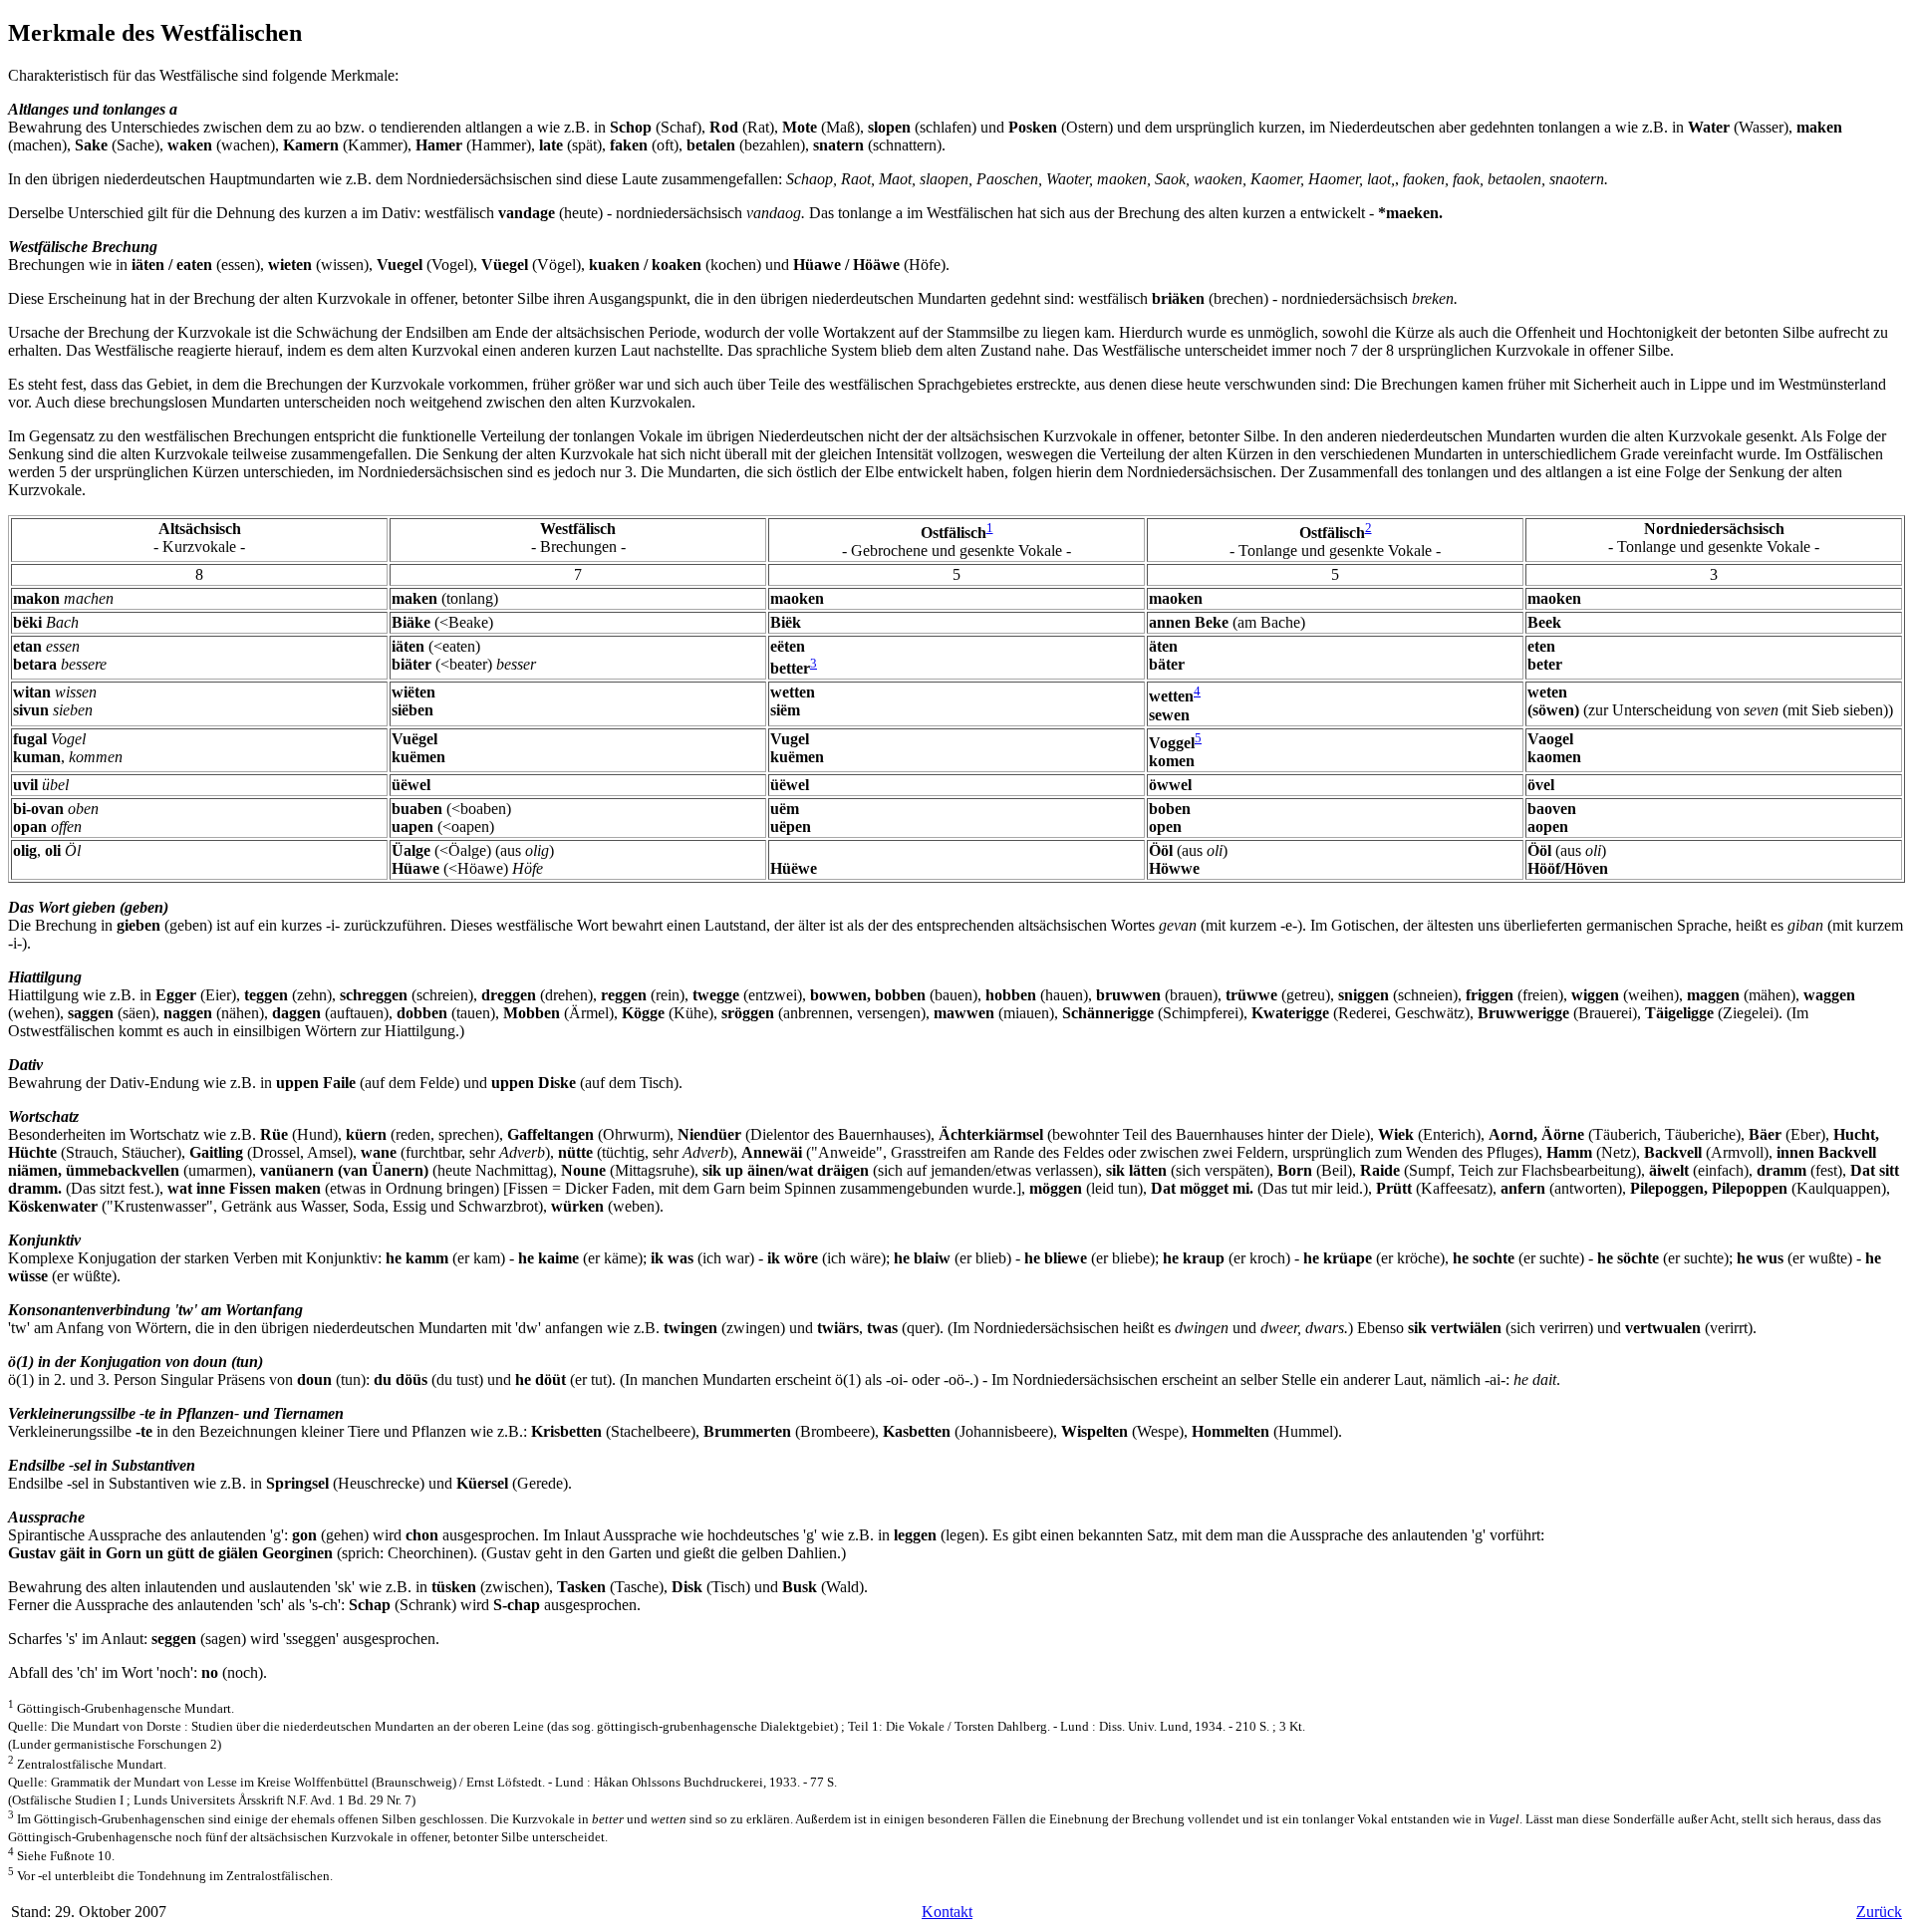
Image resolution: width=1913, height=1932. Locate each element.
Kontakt (947, 1912)
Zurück (1879, 1912)
